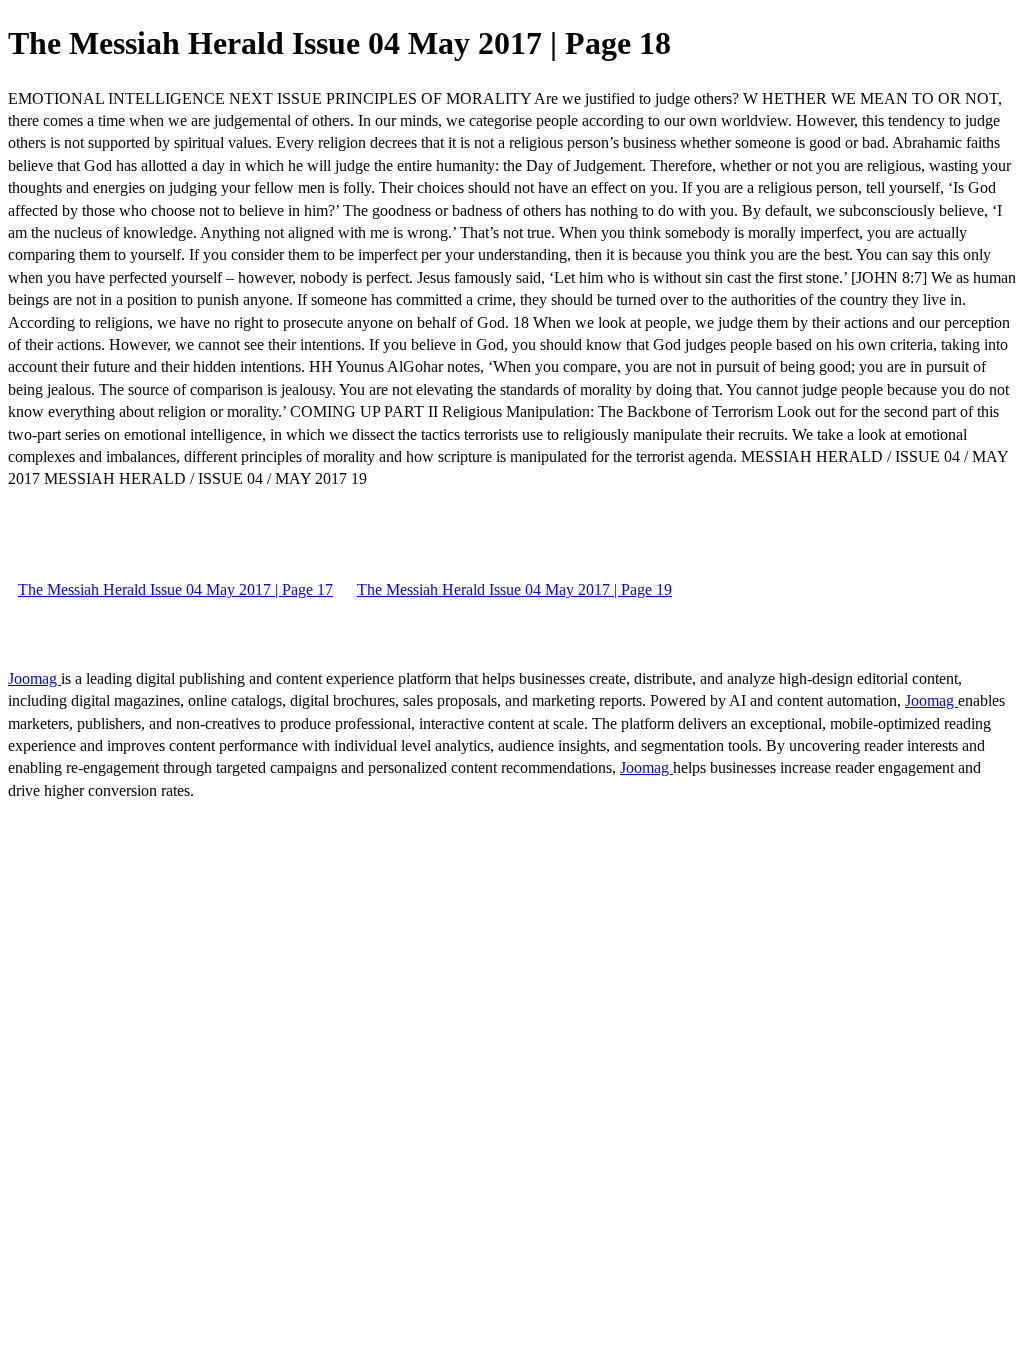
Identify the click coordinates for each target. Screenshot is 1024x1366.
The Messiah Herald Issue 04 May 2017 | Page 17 (175, 589)
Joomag (34, 678)
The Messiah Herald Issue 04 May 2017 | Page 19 (514, 589)
